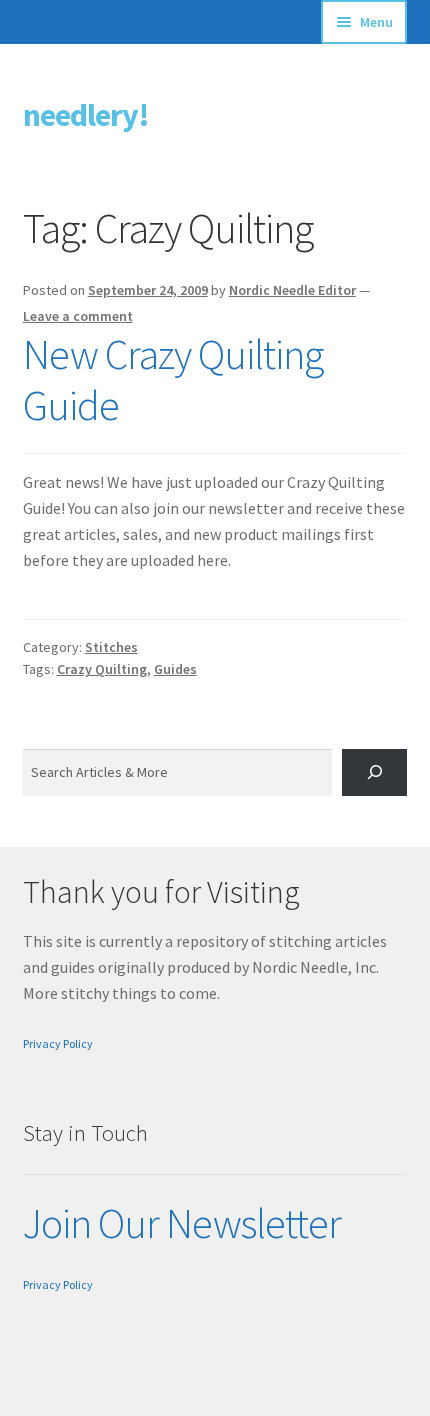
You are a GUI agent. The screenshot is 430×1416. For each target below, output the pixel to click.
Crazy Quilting (102, 669)
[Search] (374, 772)
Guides (175, 669)
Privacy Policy (58, 1043)
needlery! (86, 115)
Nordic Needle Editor (292, 290)
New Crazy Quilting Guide (173, 379)
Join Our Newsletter (182, 1223)
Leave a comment (78, 316)
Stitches (111, 647)
